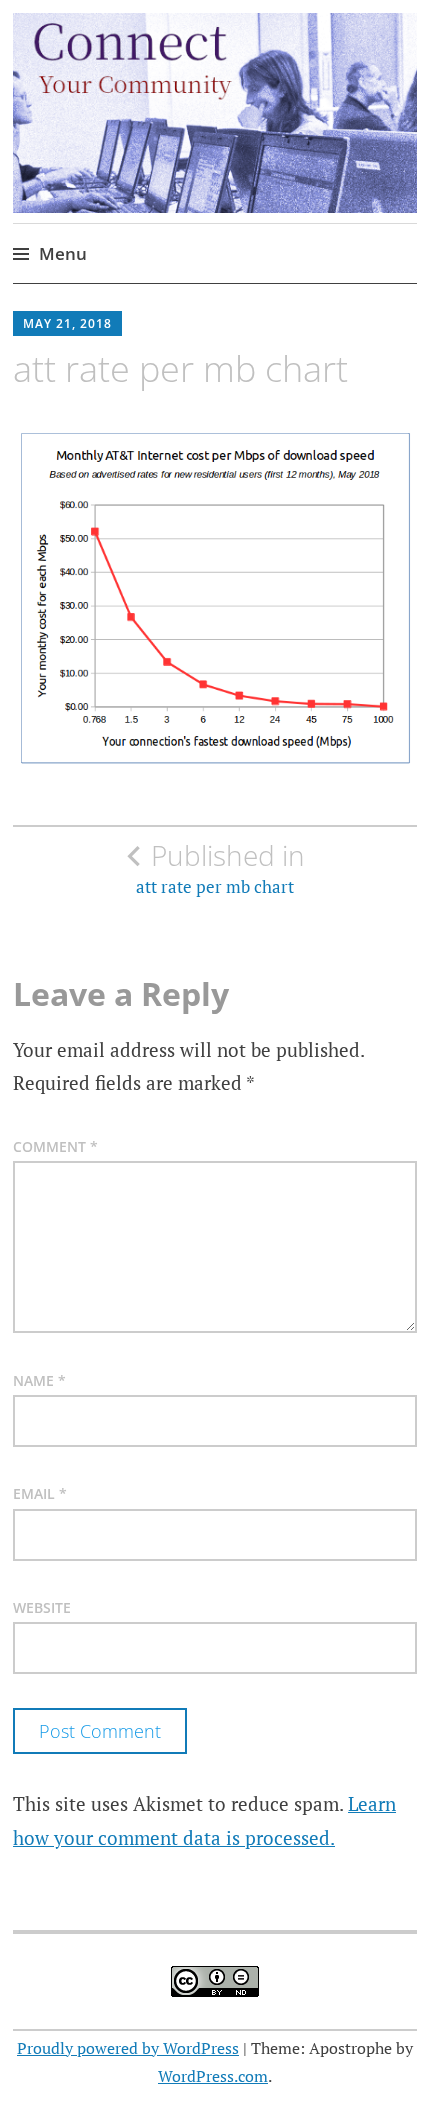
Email (40, 1493)
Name (39, 1380)
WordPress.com (213, 2076)
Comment (55, 1146)
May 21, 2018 (67, 323)
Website (42, 1607)
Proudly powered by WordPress (128, 2048)
